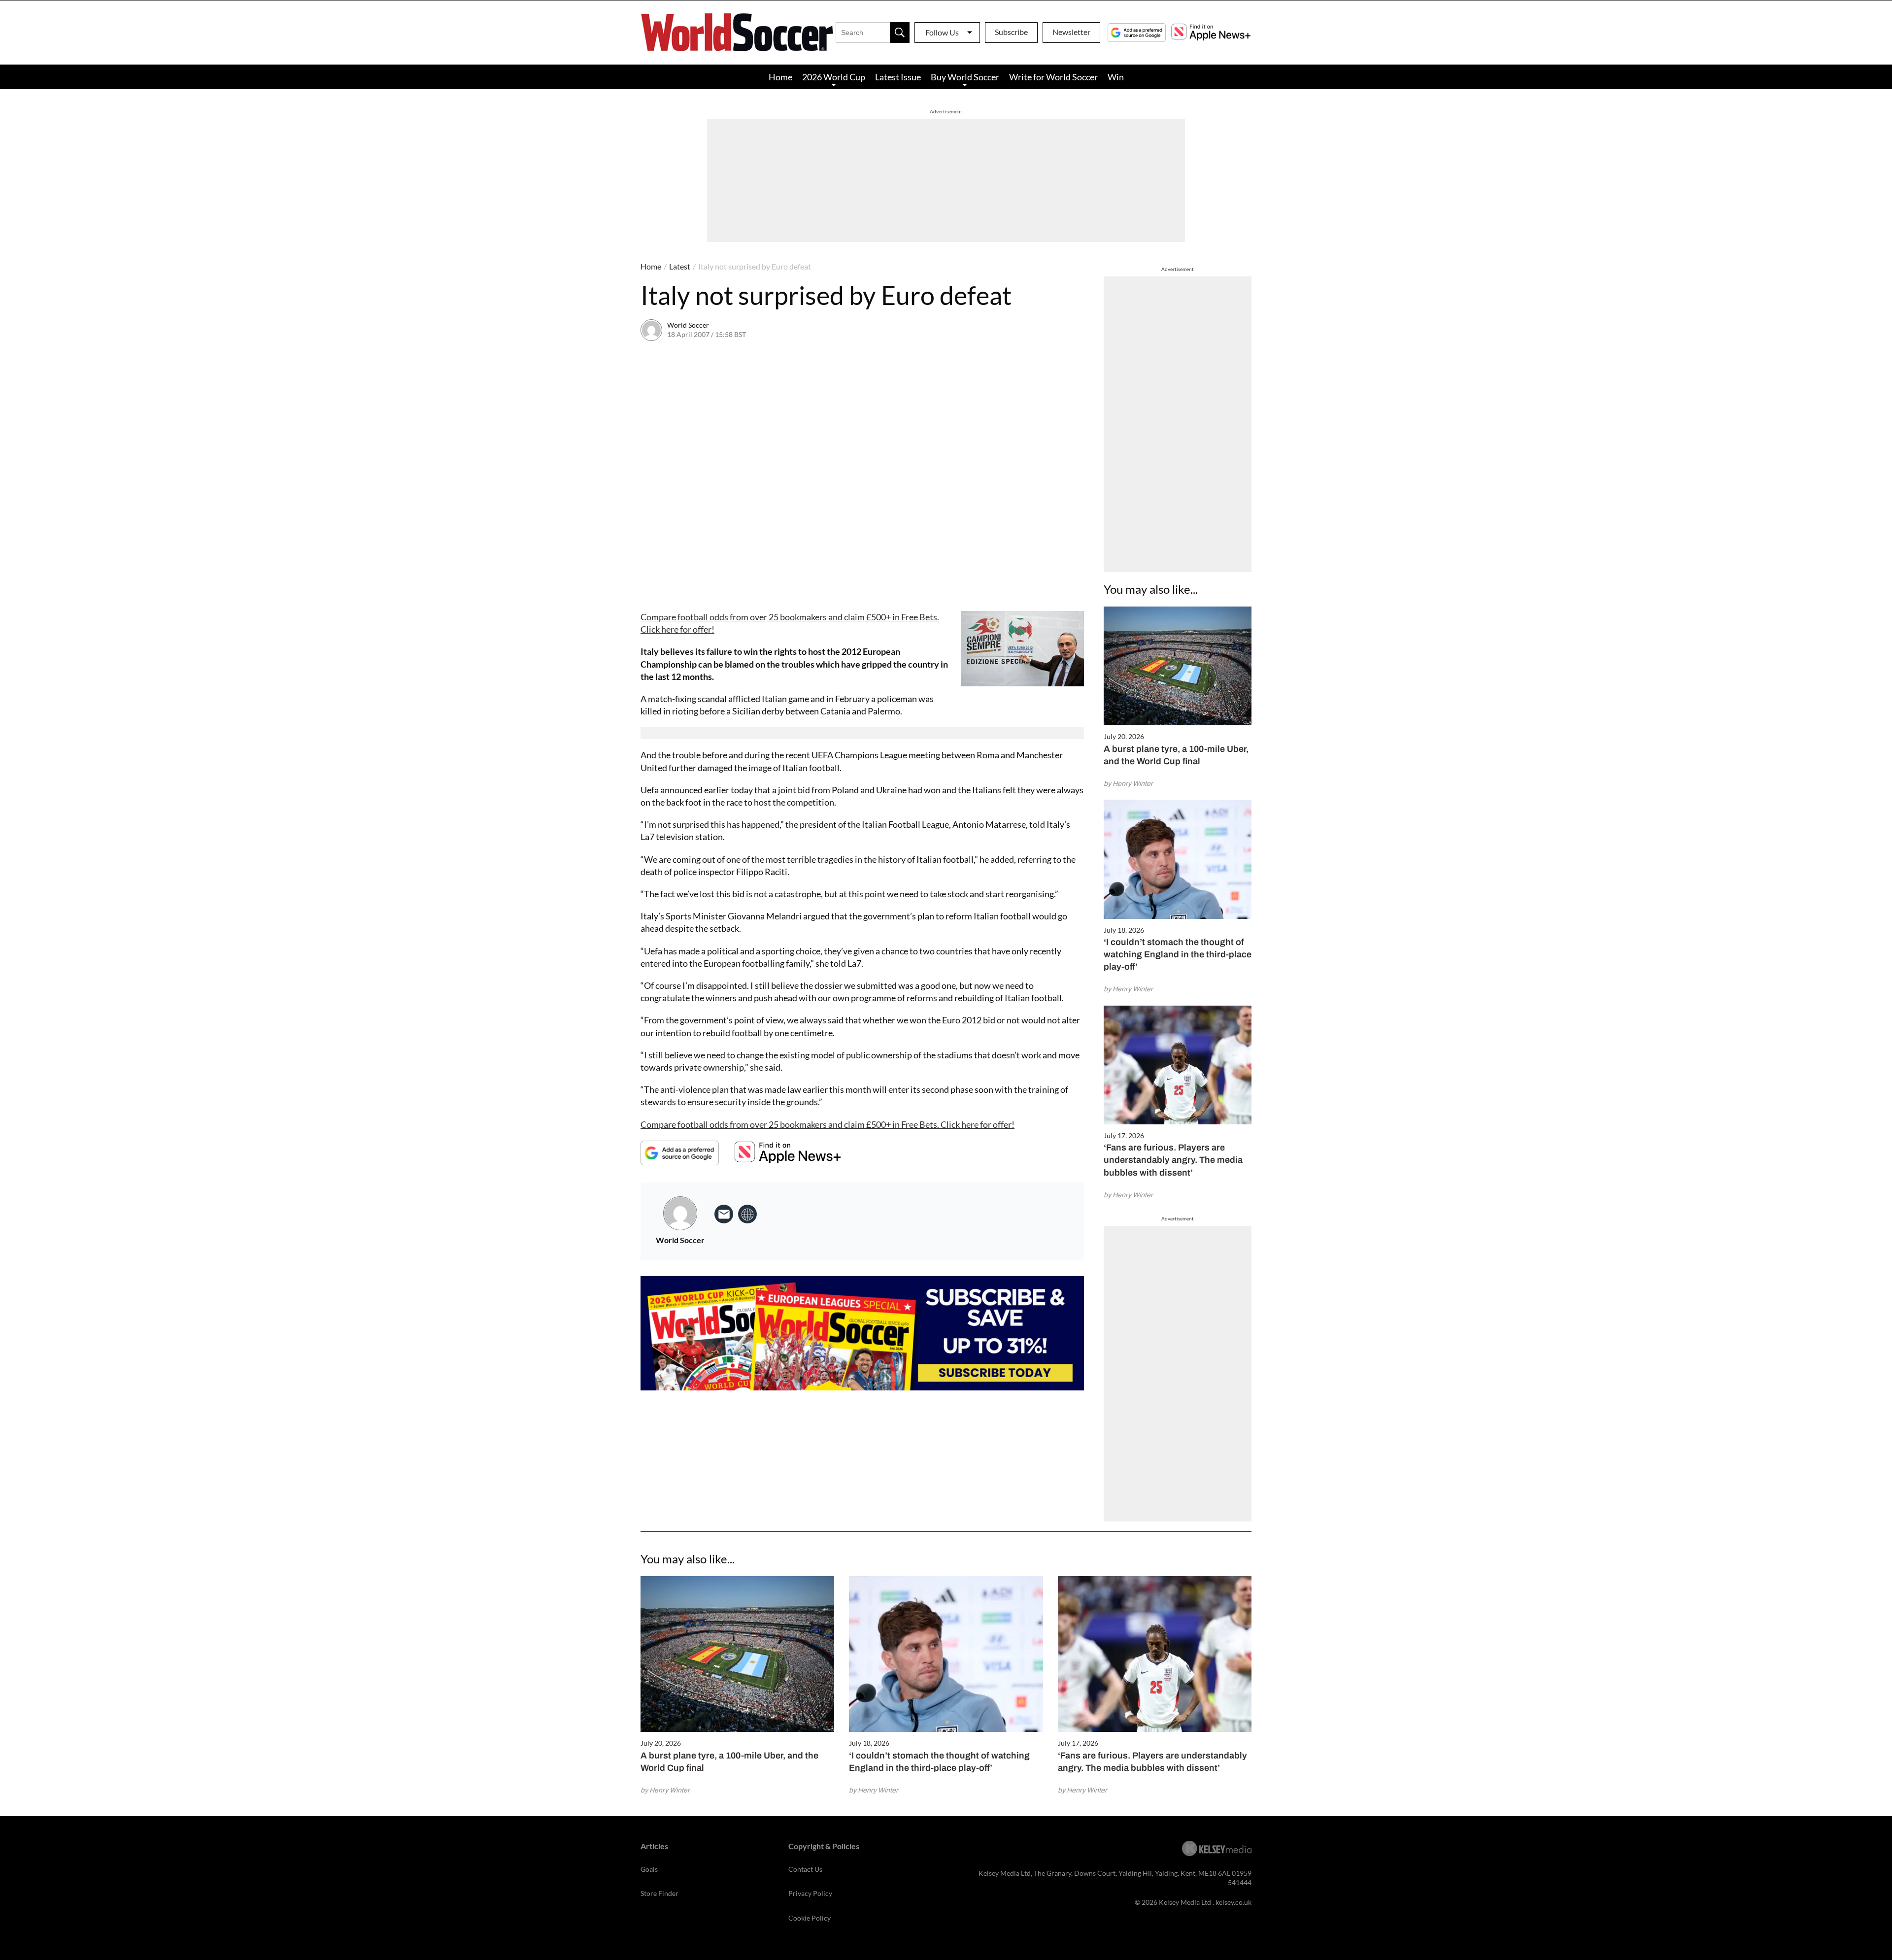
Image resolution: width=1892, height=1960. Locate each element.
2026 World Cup (834, 77)
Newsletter (1071, 32)
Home (780, 77)
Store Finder (659, 1893)
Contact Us (805, 1869)
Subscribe (1011, 32)
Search (900, 33)
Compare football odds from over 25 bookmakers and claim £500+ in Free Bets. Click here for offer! (828, 1124)
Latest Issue (898, 77)
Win (1116, 77)
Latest (680, 266)
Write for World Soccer (1053, 77)
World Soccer (688, 325)
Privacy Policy (810, 1893)
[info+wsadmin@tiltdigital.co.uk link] (724, 1214)
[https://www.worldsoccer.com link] (747, 1214)
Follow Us (942, 32)
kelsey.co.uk (1233, 1902)
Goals (649, 1869)
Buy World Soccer (965, 77)
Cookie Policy (810, 1918)
